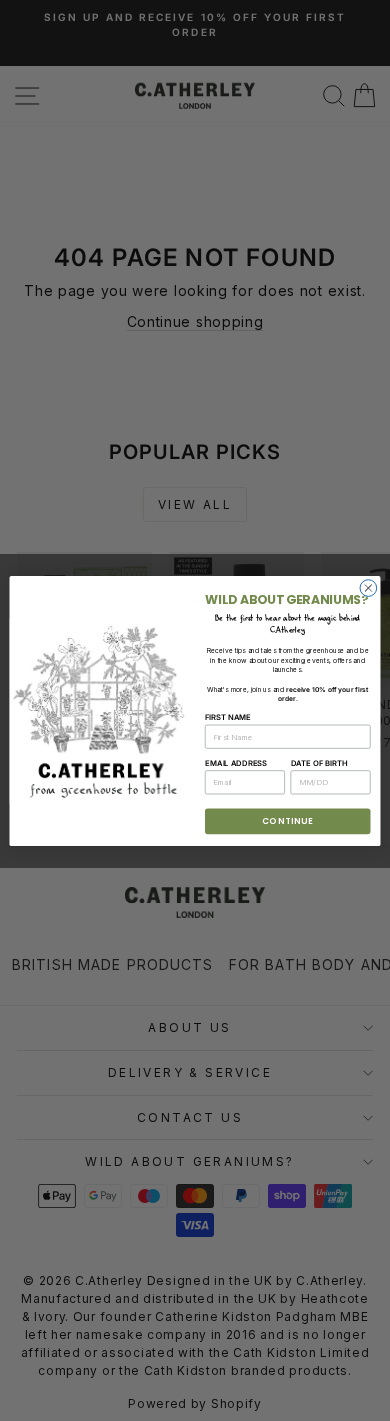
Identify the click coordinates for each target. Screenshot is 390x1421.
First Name (228, 717)
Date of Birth (319, 763)
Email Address (236, 763)
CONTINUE (288, 821)
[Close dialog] (368, 587)
